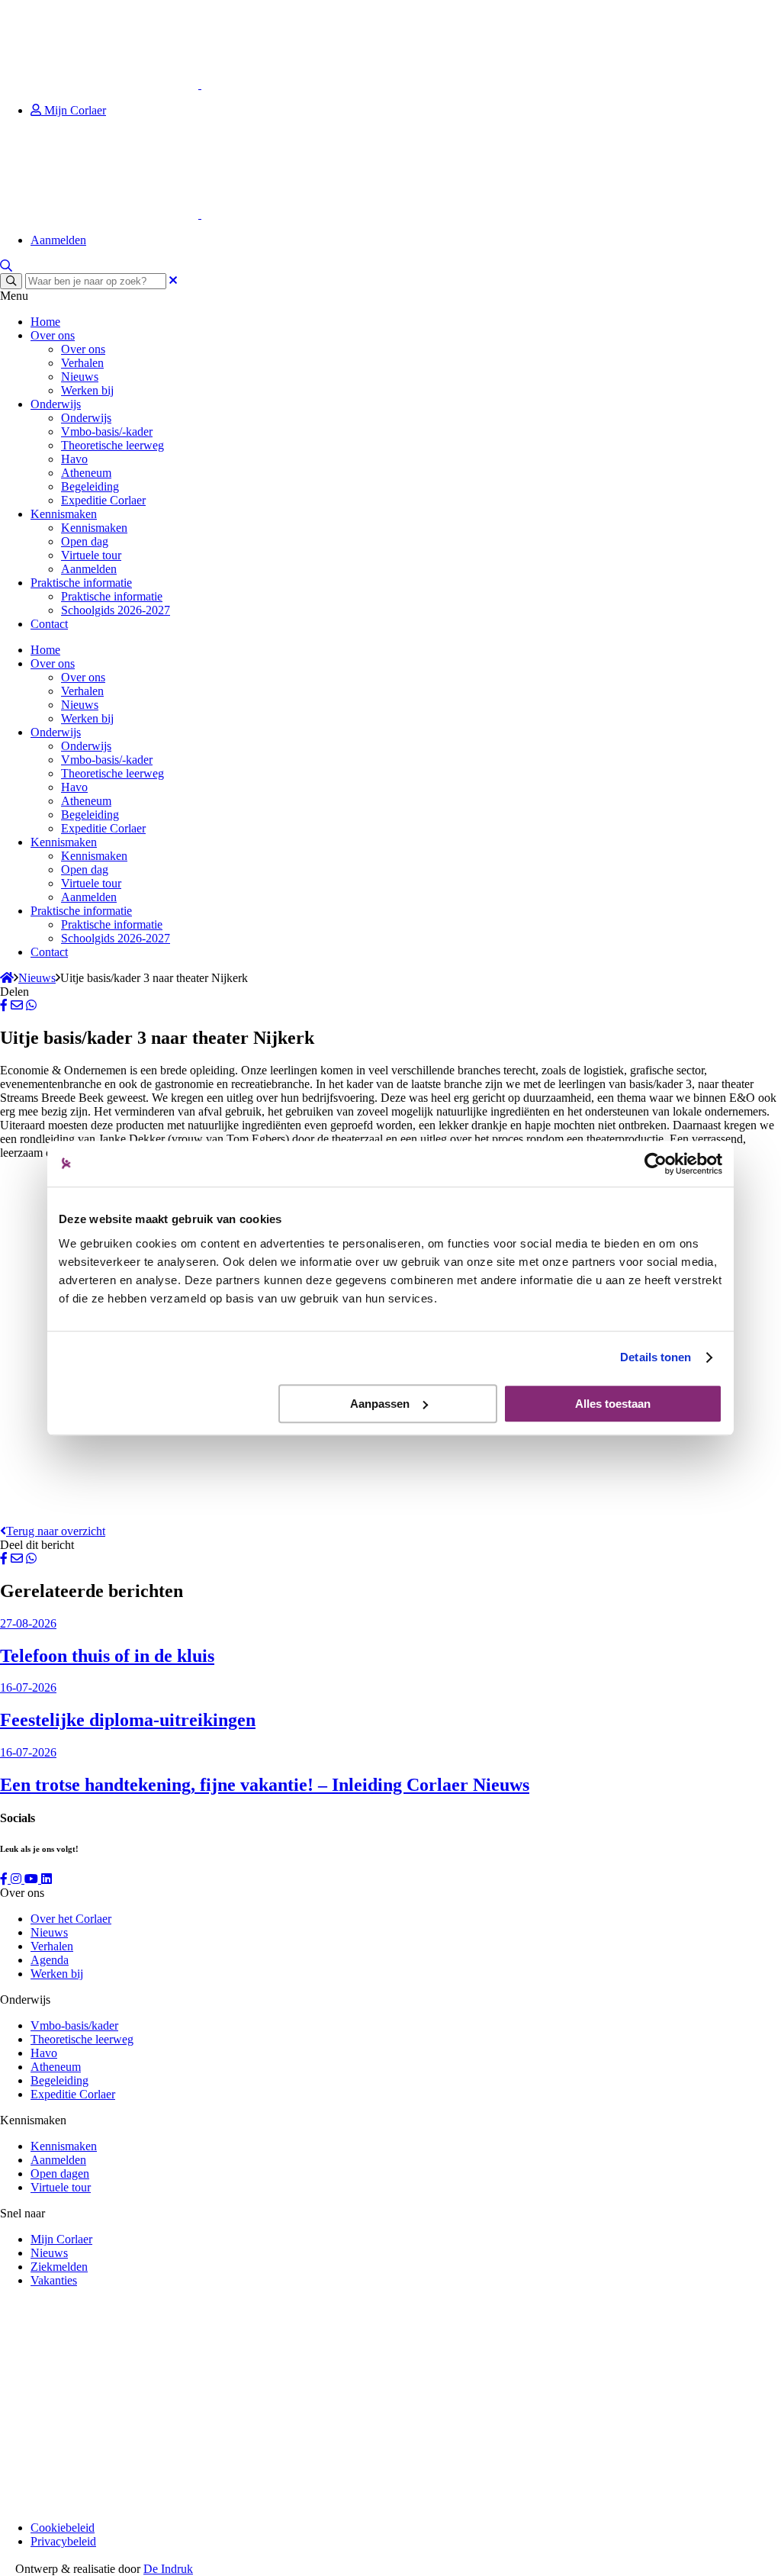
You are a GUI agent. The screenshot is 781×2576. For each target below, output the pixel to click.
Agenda (50, 1960)
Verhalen (82, 363)
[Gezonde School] (114, 2502)
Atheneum (86, 473)
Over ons (53, 335)
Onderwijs (56, 404)
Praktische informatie (81, 583)
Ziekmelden (59, 2267)
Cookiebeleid (63, 2528)
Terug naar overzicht (56, 1531)
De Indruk (168, 2569)
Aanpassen (380, 1404)
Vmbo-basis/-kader (107, 431)
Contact (49, 624)
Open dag (85, 541)
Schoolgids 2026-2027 (116, 610)
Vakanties (54, 2280)
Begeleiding (90, 486)
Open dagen (60, 2173)
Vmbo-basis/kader (74, 2025)
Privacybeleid (63, 2541)
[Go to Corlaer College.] (7, 978)
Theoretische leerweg (112, 445)
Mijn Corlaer (74, 110)
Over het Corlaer (71, 1919)
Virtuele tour (91, 555)
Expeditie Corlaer (103, 500)
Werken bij (87, 390)
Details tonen (656, 1357)
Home (45, 322)
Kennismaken (64, 514)
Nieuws (80, 377)
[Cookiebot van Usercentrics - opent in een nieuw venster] (656, 1164)
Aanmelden (58, 240)
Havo (74, 459)
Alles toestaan (613, 1404)
